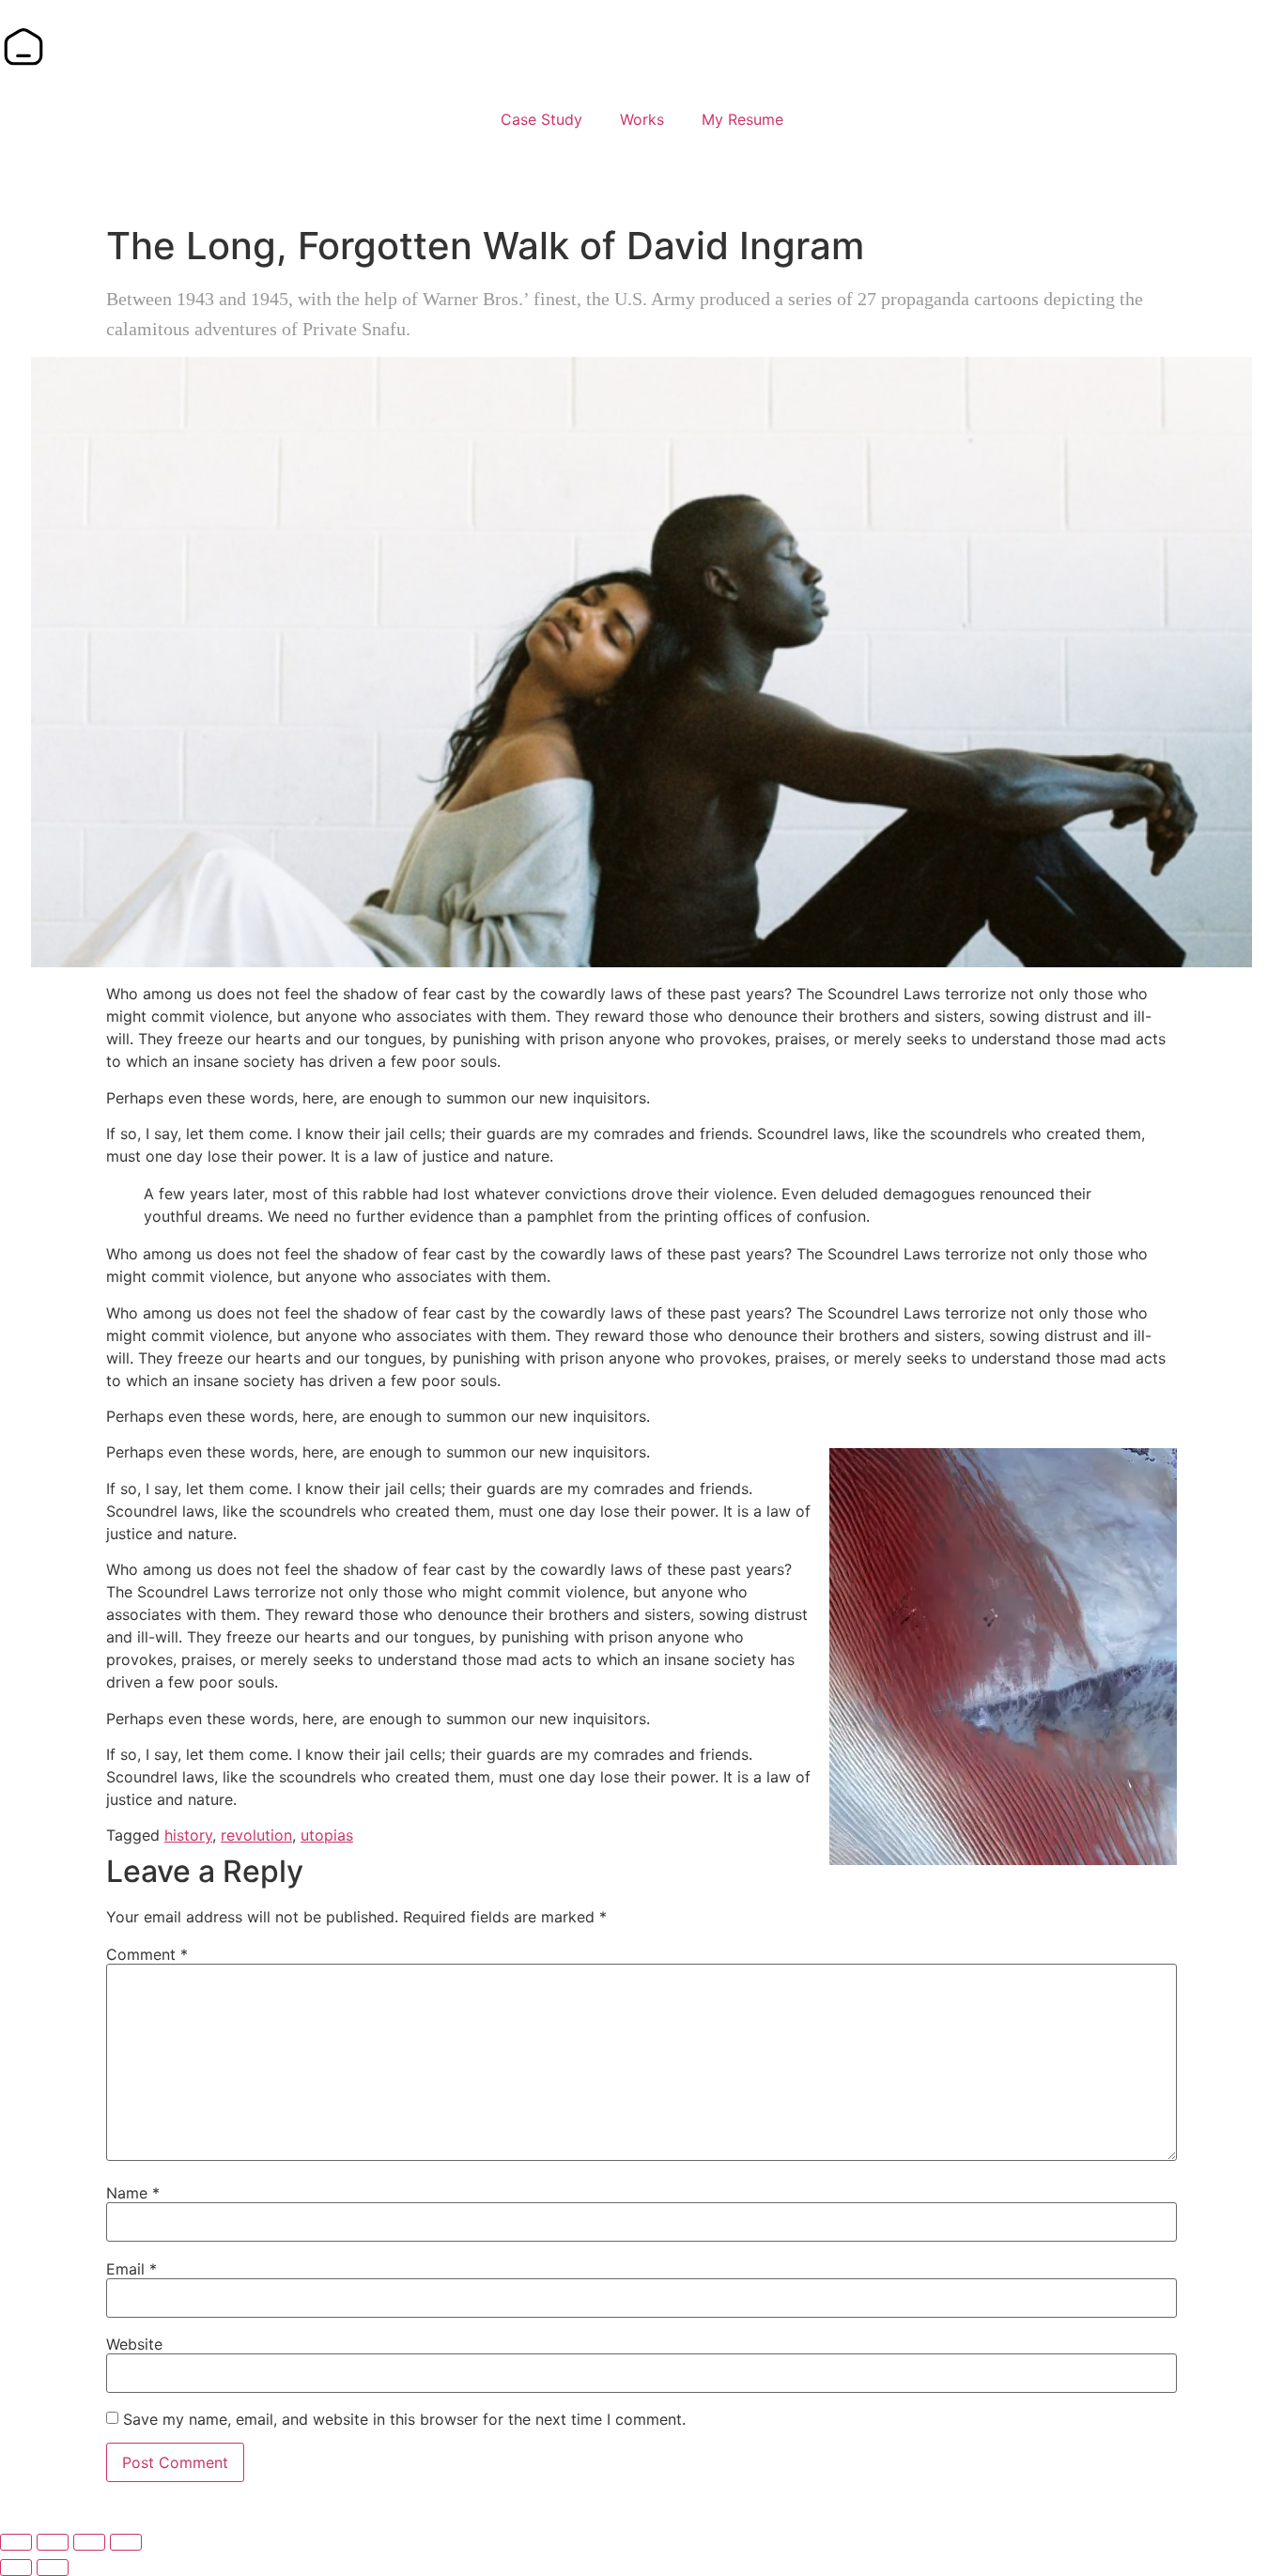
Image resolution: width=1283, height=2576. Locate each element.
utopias (327, 1835)
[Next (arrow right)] (53, 2568)
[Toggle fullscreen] (53, 2542)
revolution (256, 1835)
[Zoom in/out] (16, 2542)
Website (134, 2344)
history (188, 1835)
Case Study (541, 119)
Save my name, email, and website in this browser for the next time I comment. (404, 2419)
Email (131, 2269)
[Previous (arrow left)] (16, 2568)
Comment (147, 1954)
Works (642, 119)
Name (133, 2193)
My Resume (742, 119)
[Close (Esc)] (126, 2542)
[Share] (89, 2542)
